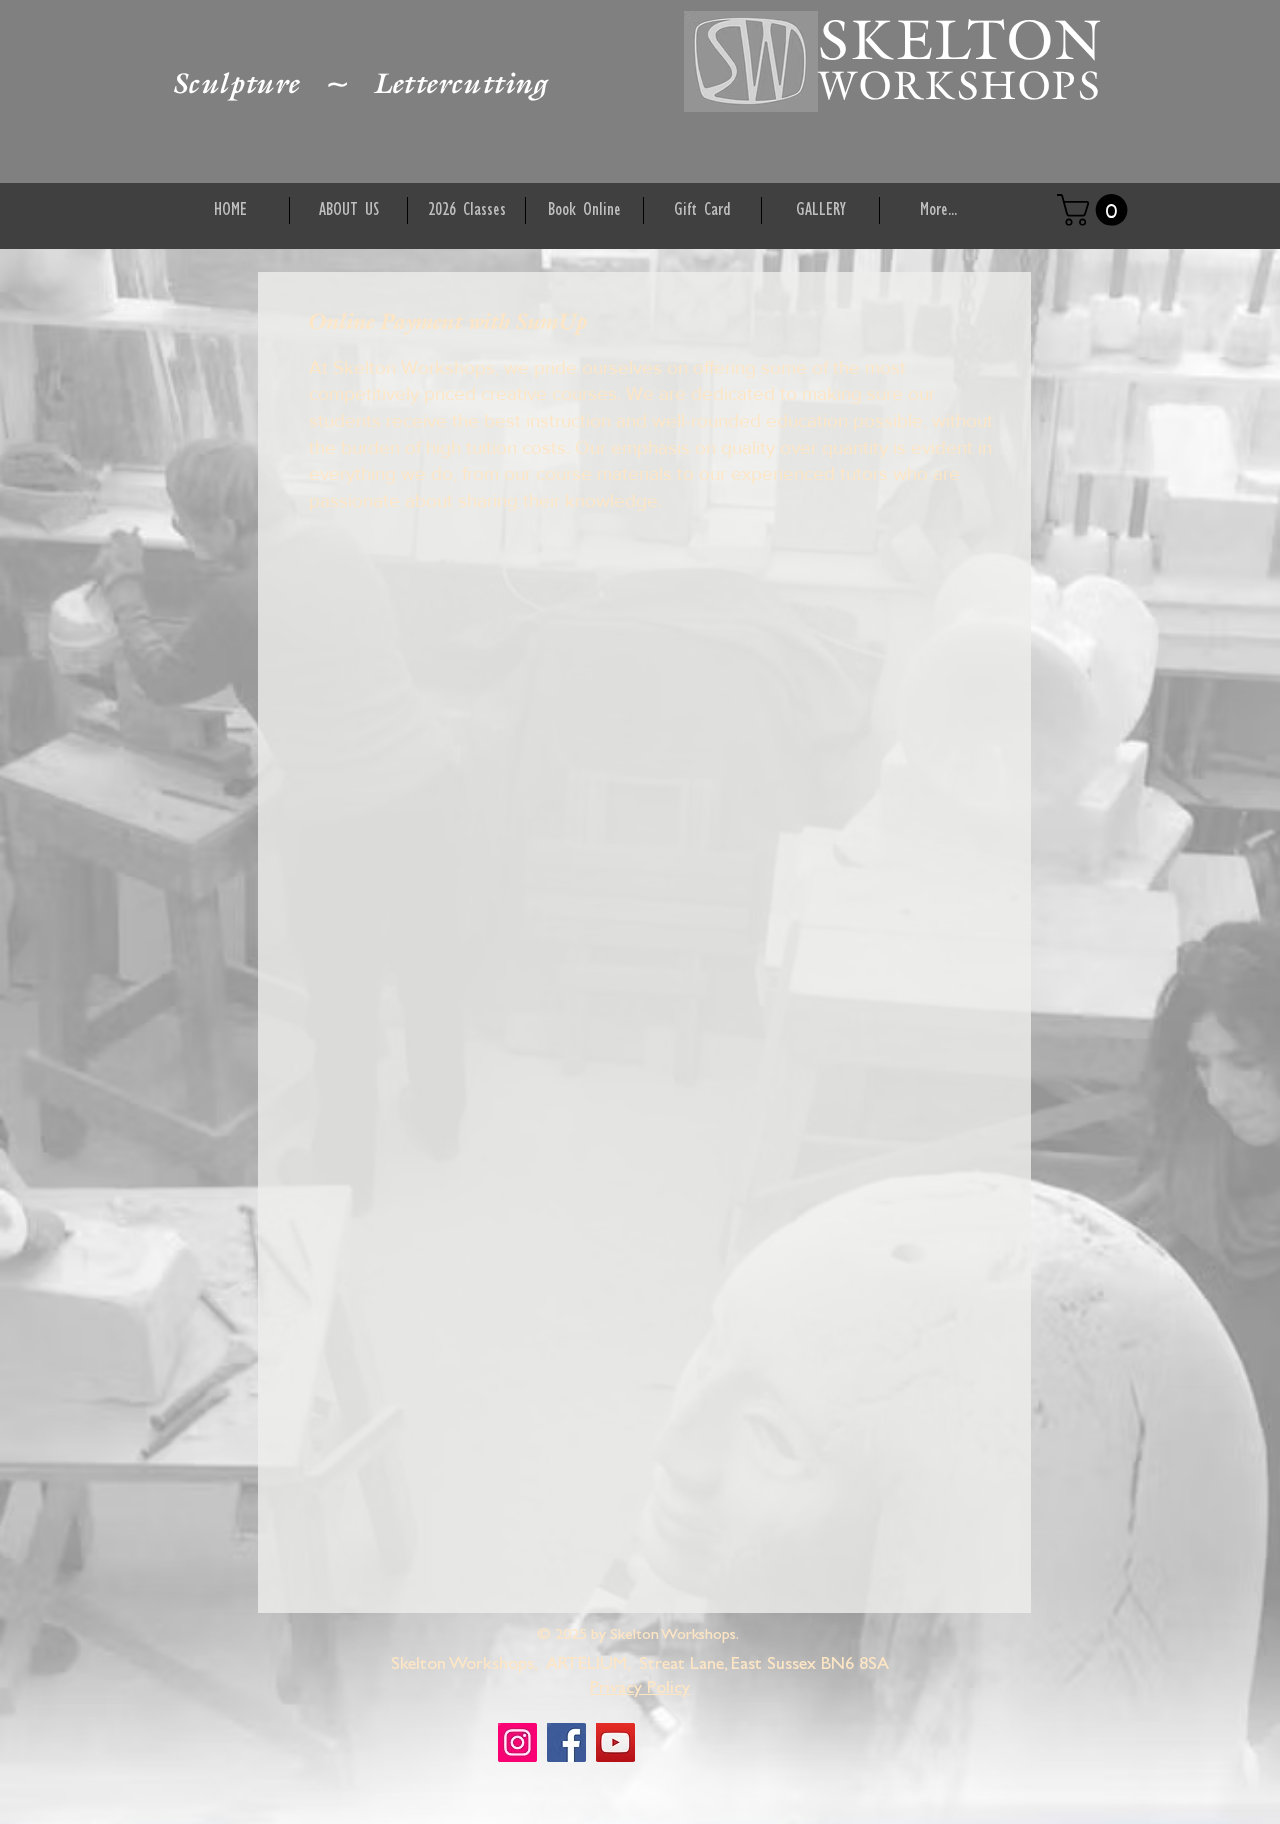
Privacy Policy (640, 1690)
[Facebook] (566, 1742)
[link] (1096, 210)
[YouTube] (615, 1742)
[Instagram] (517, 1742)
